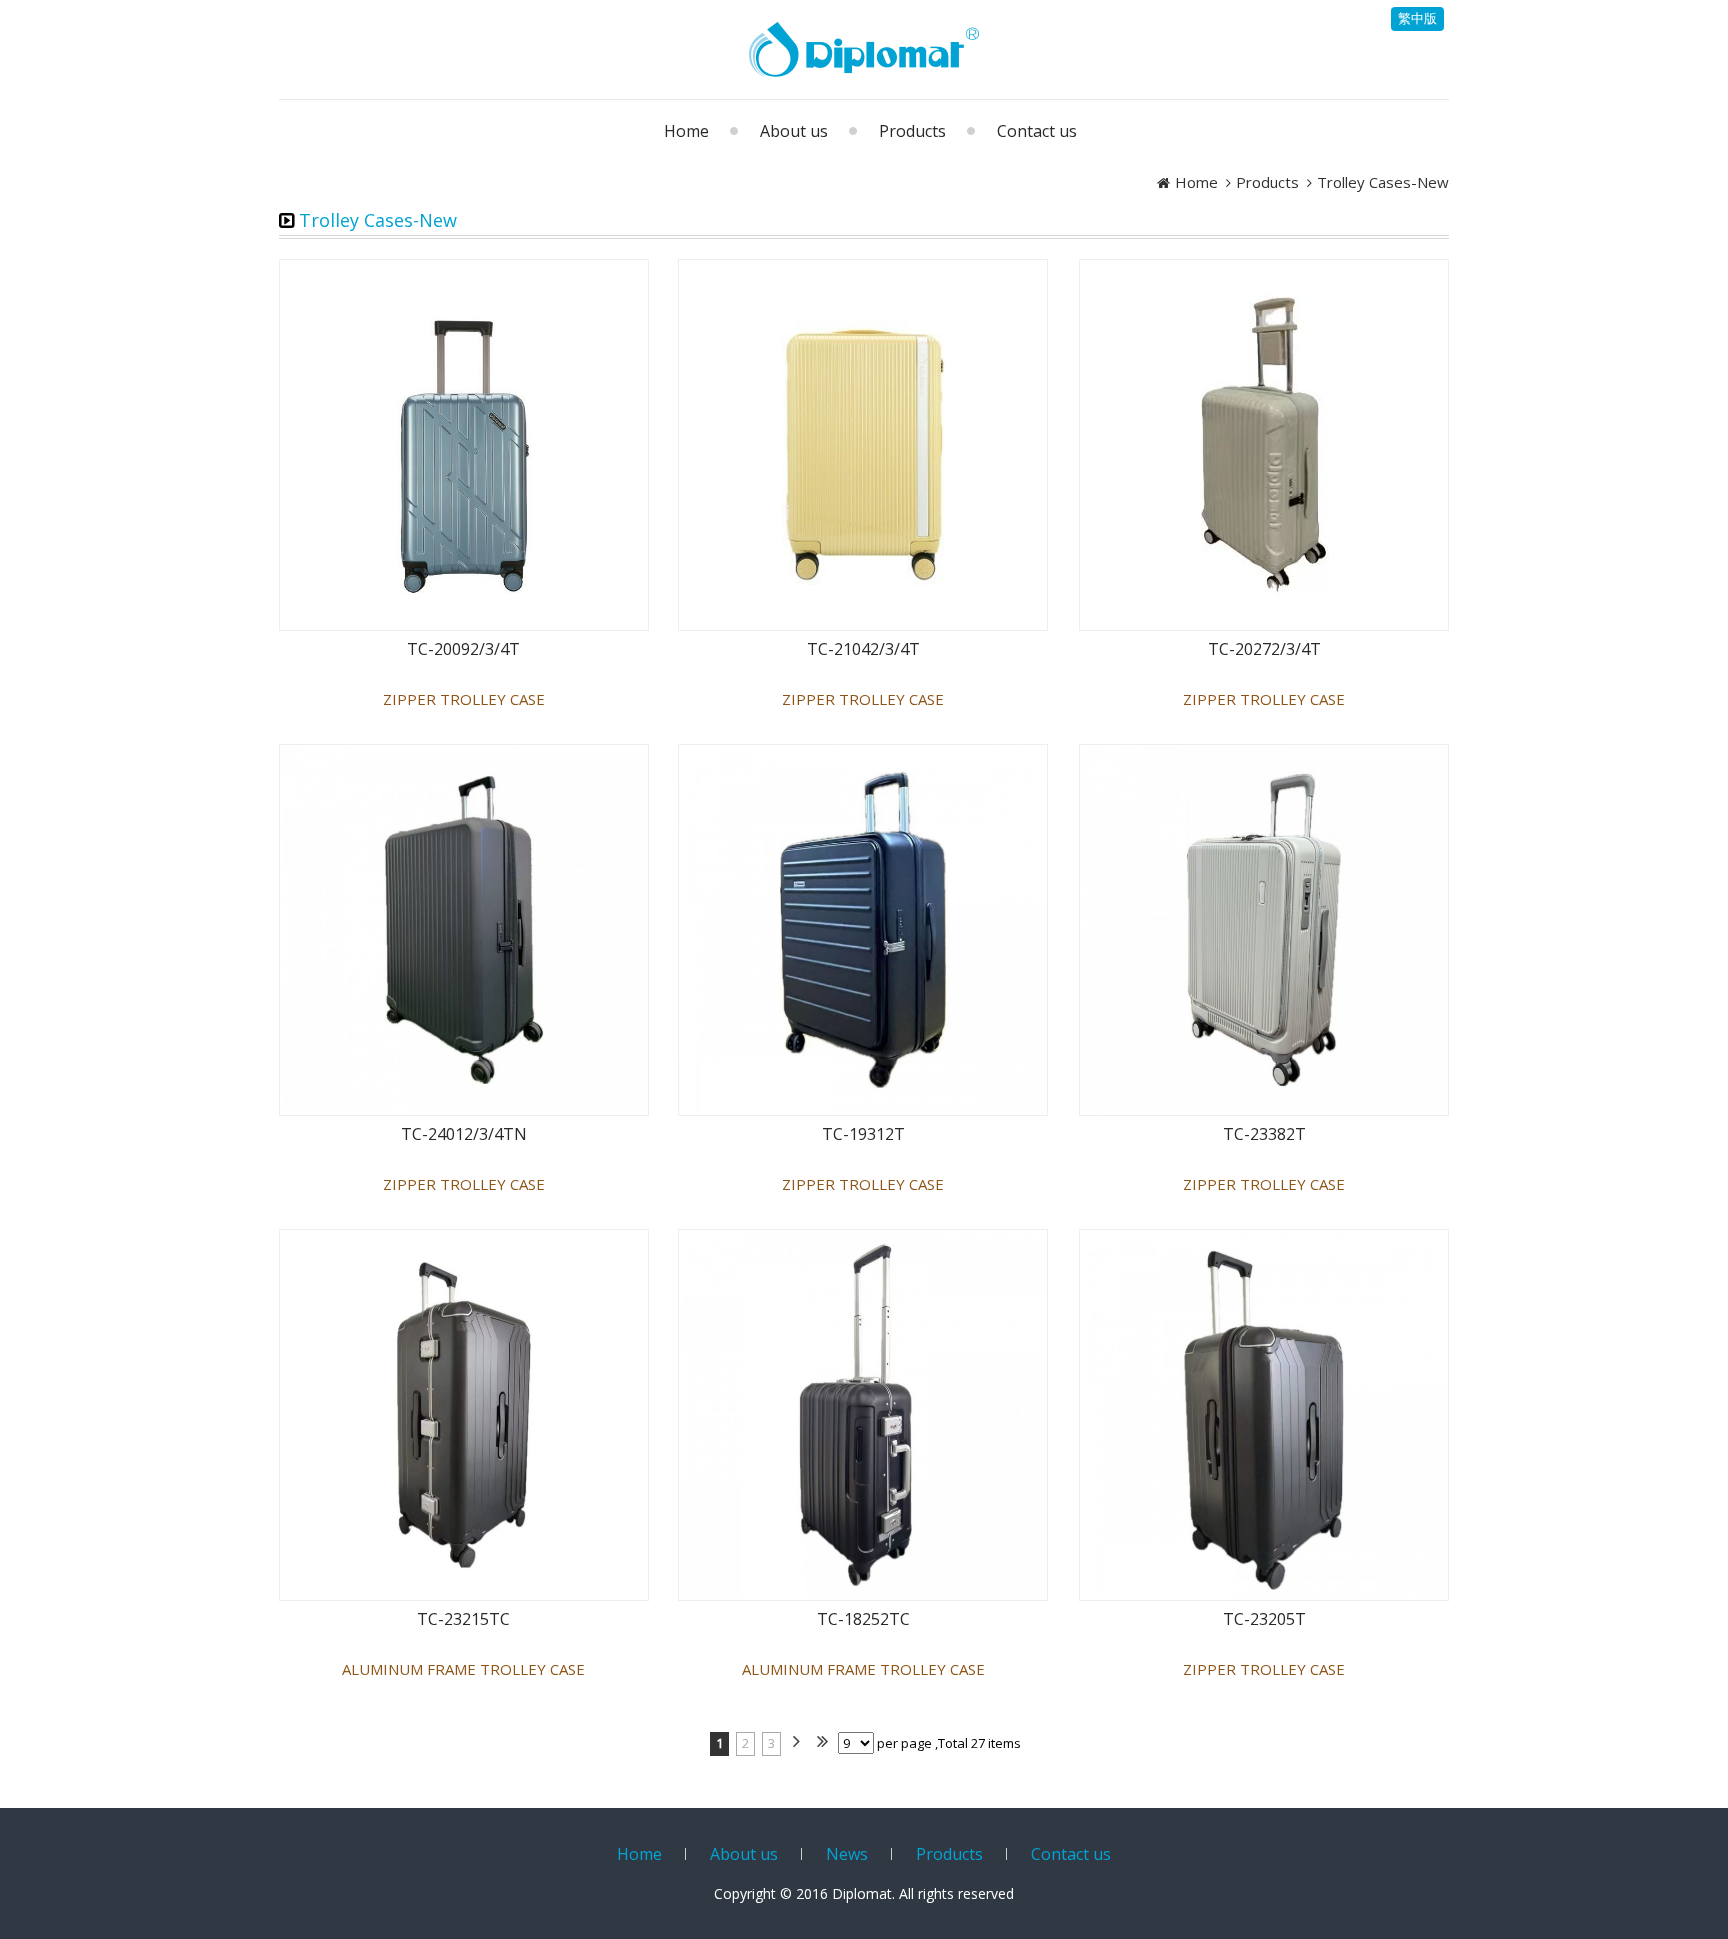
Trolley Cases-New (1383, 182)
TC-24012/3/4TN (464, 1134)
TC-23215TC (463, 1619)
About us (744, 1854)
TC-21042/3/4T (863, 649)
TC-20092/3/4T (463, 649)
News (847, 1854)
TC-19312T (863, 1134)
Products (1267, 182)
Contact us (1071, 1854)
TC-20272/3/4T (1264, 649)
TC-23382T (1264, 1134)
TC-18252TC (863, 1619)
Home (1196, 182)
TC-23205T (1264, 1619)
